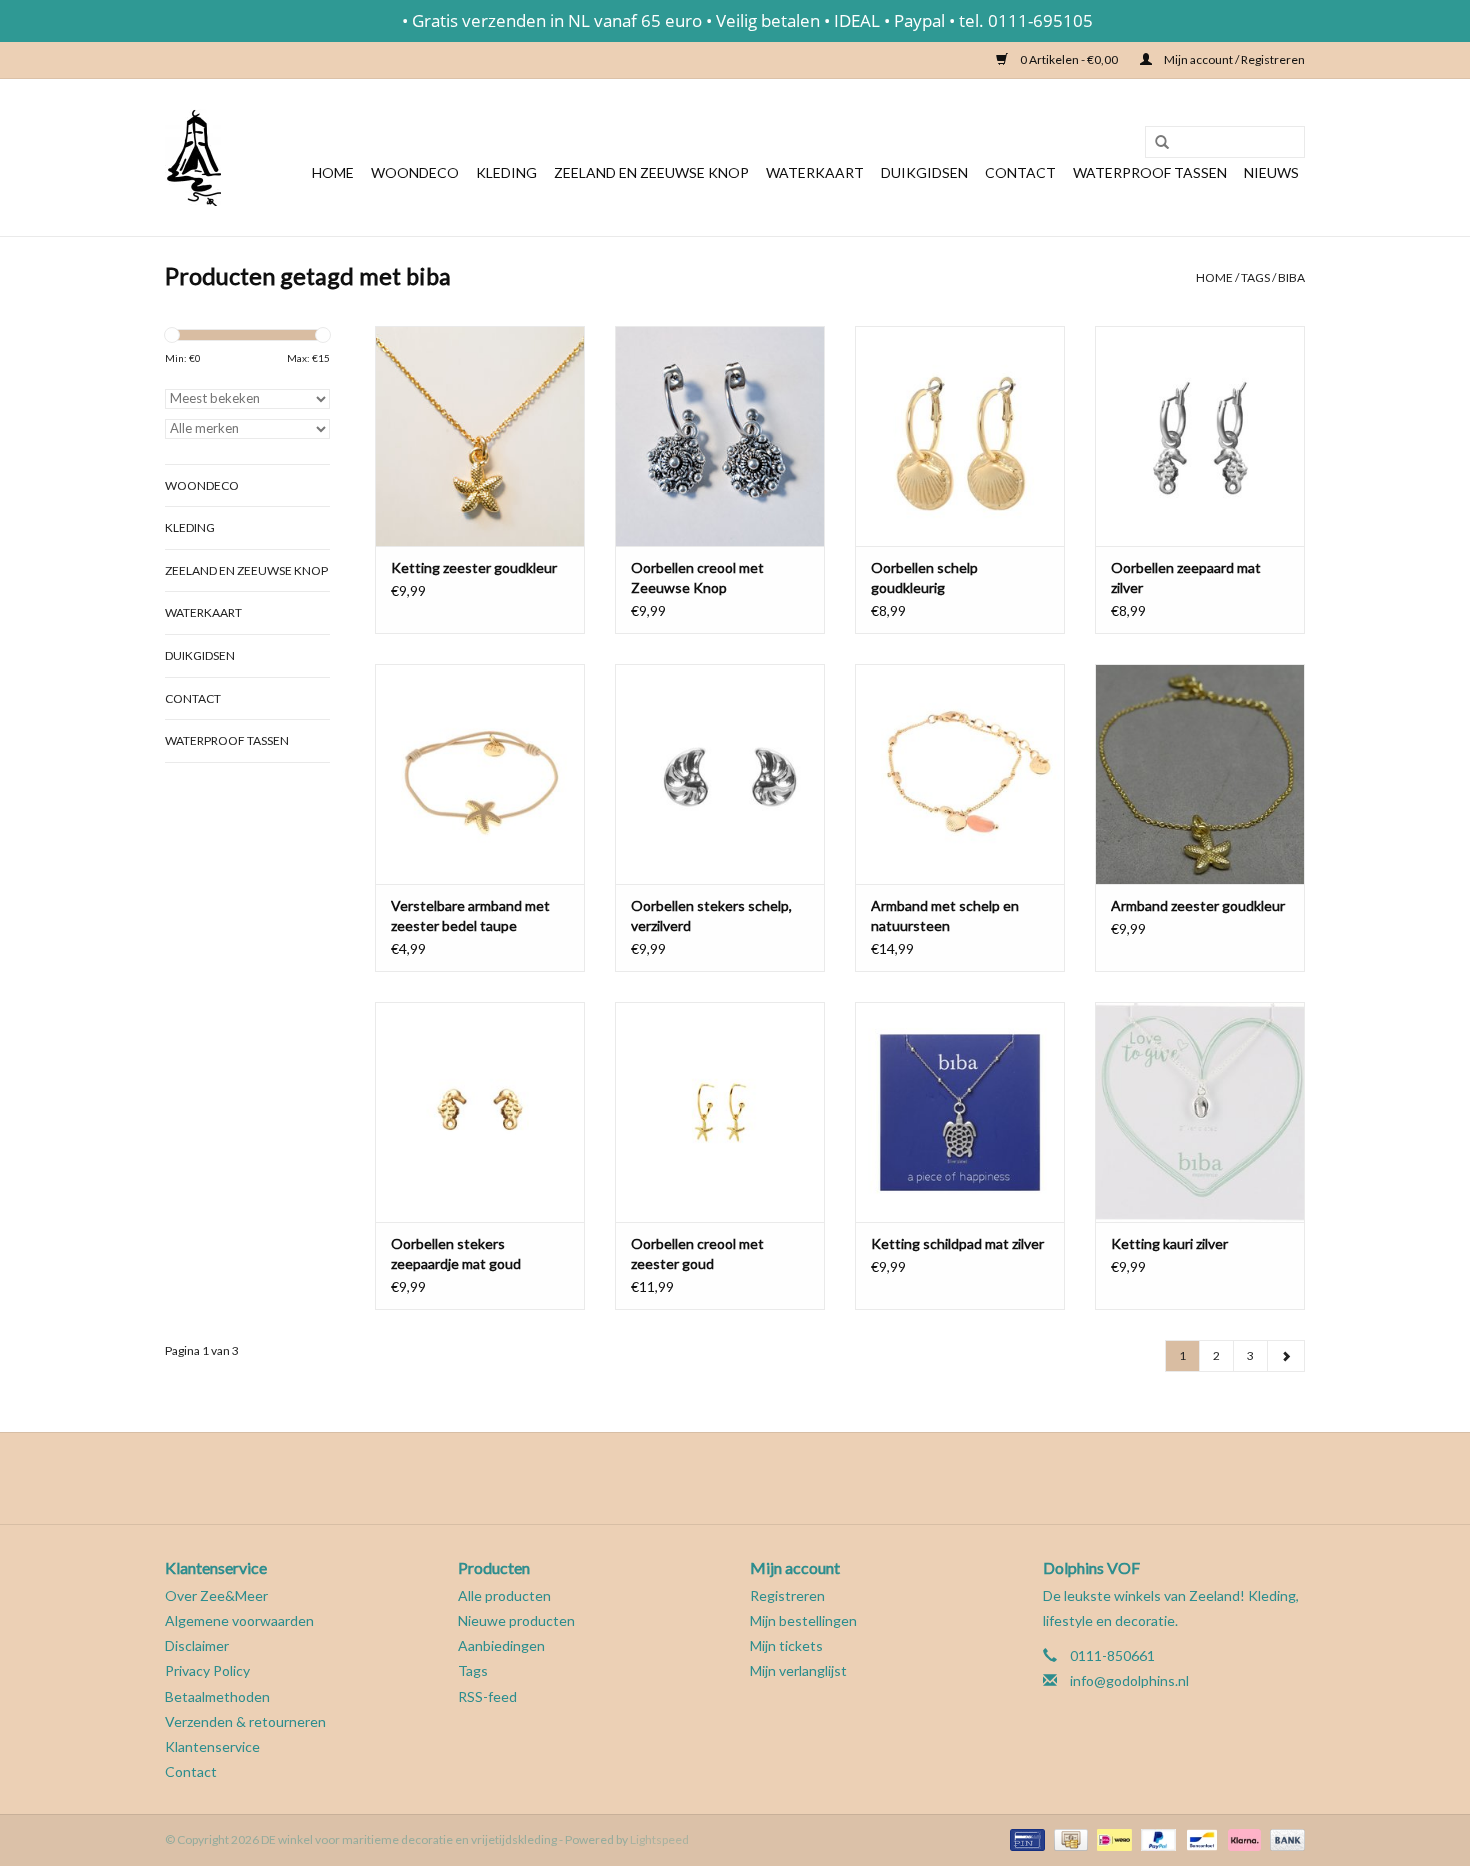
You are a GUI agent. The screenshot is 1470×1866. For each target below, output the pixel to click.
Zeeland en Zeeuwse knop (651, 172)
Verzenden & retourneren (245, 1721)
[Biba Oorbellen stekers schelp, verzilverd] (720, 774)
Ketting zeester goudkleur (474, 567)
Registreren (787, 1595)
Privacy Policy (207, 1670)
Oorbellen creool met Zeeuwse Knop (697, 577)
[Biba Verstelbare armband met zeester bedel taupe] (480, 774)
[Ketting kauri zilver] (1200, 1112)
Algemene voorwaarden (239, 1620)
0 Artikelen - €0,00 (1069, 59)
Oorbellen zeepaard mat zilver (1186, 577)
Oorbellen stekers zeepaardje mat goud (456, 1253)
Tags (1255, 277)
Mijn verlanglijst (798, 1670)
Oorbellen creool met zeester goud (697, 1253)
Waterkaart (815, 172)
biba (1291, 277)
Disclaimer (197, 1645)
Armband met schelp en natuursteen (945, 915)
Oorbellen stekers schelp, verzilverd (711, 915)
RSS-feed (487, 1696)
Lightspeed (659, 1839)
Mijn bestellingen (803, 1620)
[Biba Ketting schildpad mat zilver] (960, 1112)
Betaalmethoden (217, 1696)
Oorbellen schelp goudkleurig (924, 577)
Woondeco (415, 172)
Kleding (506, 172)
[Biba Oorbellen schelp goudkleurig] (960, 436)
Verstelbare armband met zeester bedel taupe (470, 915)
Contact (1020, 172)
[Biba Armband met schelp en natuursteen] (960, 774)
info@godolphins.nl (1129, 1680)
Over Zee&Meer (216, 1595)
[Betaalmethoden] (1024, 1838)
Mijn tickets (786, 1645)
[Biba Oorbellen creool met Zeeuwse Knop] (720, 436)
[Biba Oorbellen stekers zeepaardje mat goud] (480, 1112)
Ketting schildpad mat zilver (957, 1243)
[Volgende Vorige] (1286, 1356)
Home (333, 172)
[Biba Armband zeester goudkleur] (1200, 774)
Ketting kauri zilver (1169, 1243)
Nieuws (1271, 172)
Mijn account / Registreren (1233, 59)
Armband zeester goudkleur (1198, 905)
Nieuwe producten (516, 1620)
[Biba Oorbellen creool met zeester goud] (720, 1112)
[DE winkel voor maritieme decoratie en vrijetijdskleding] (193, 157)
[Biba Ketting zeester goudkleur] (480, 436)
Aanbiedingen (501, 1645)
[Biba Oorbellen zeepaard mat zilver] (1200, 436)
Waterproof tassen (1150, 172)
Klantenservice (212, 1746)
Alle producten (504, 1595)
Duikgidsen (924, 172)
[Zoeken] (1155, 143)
